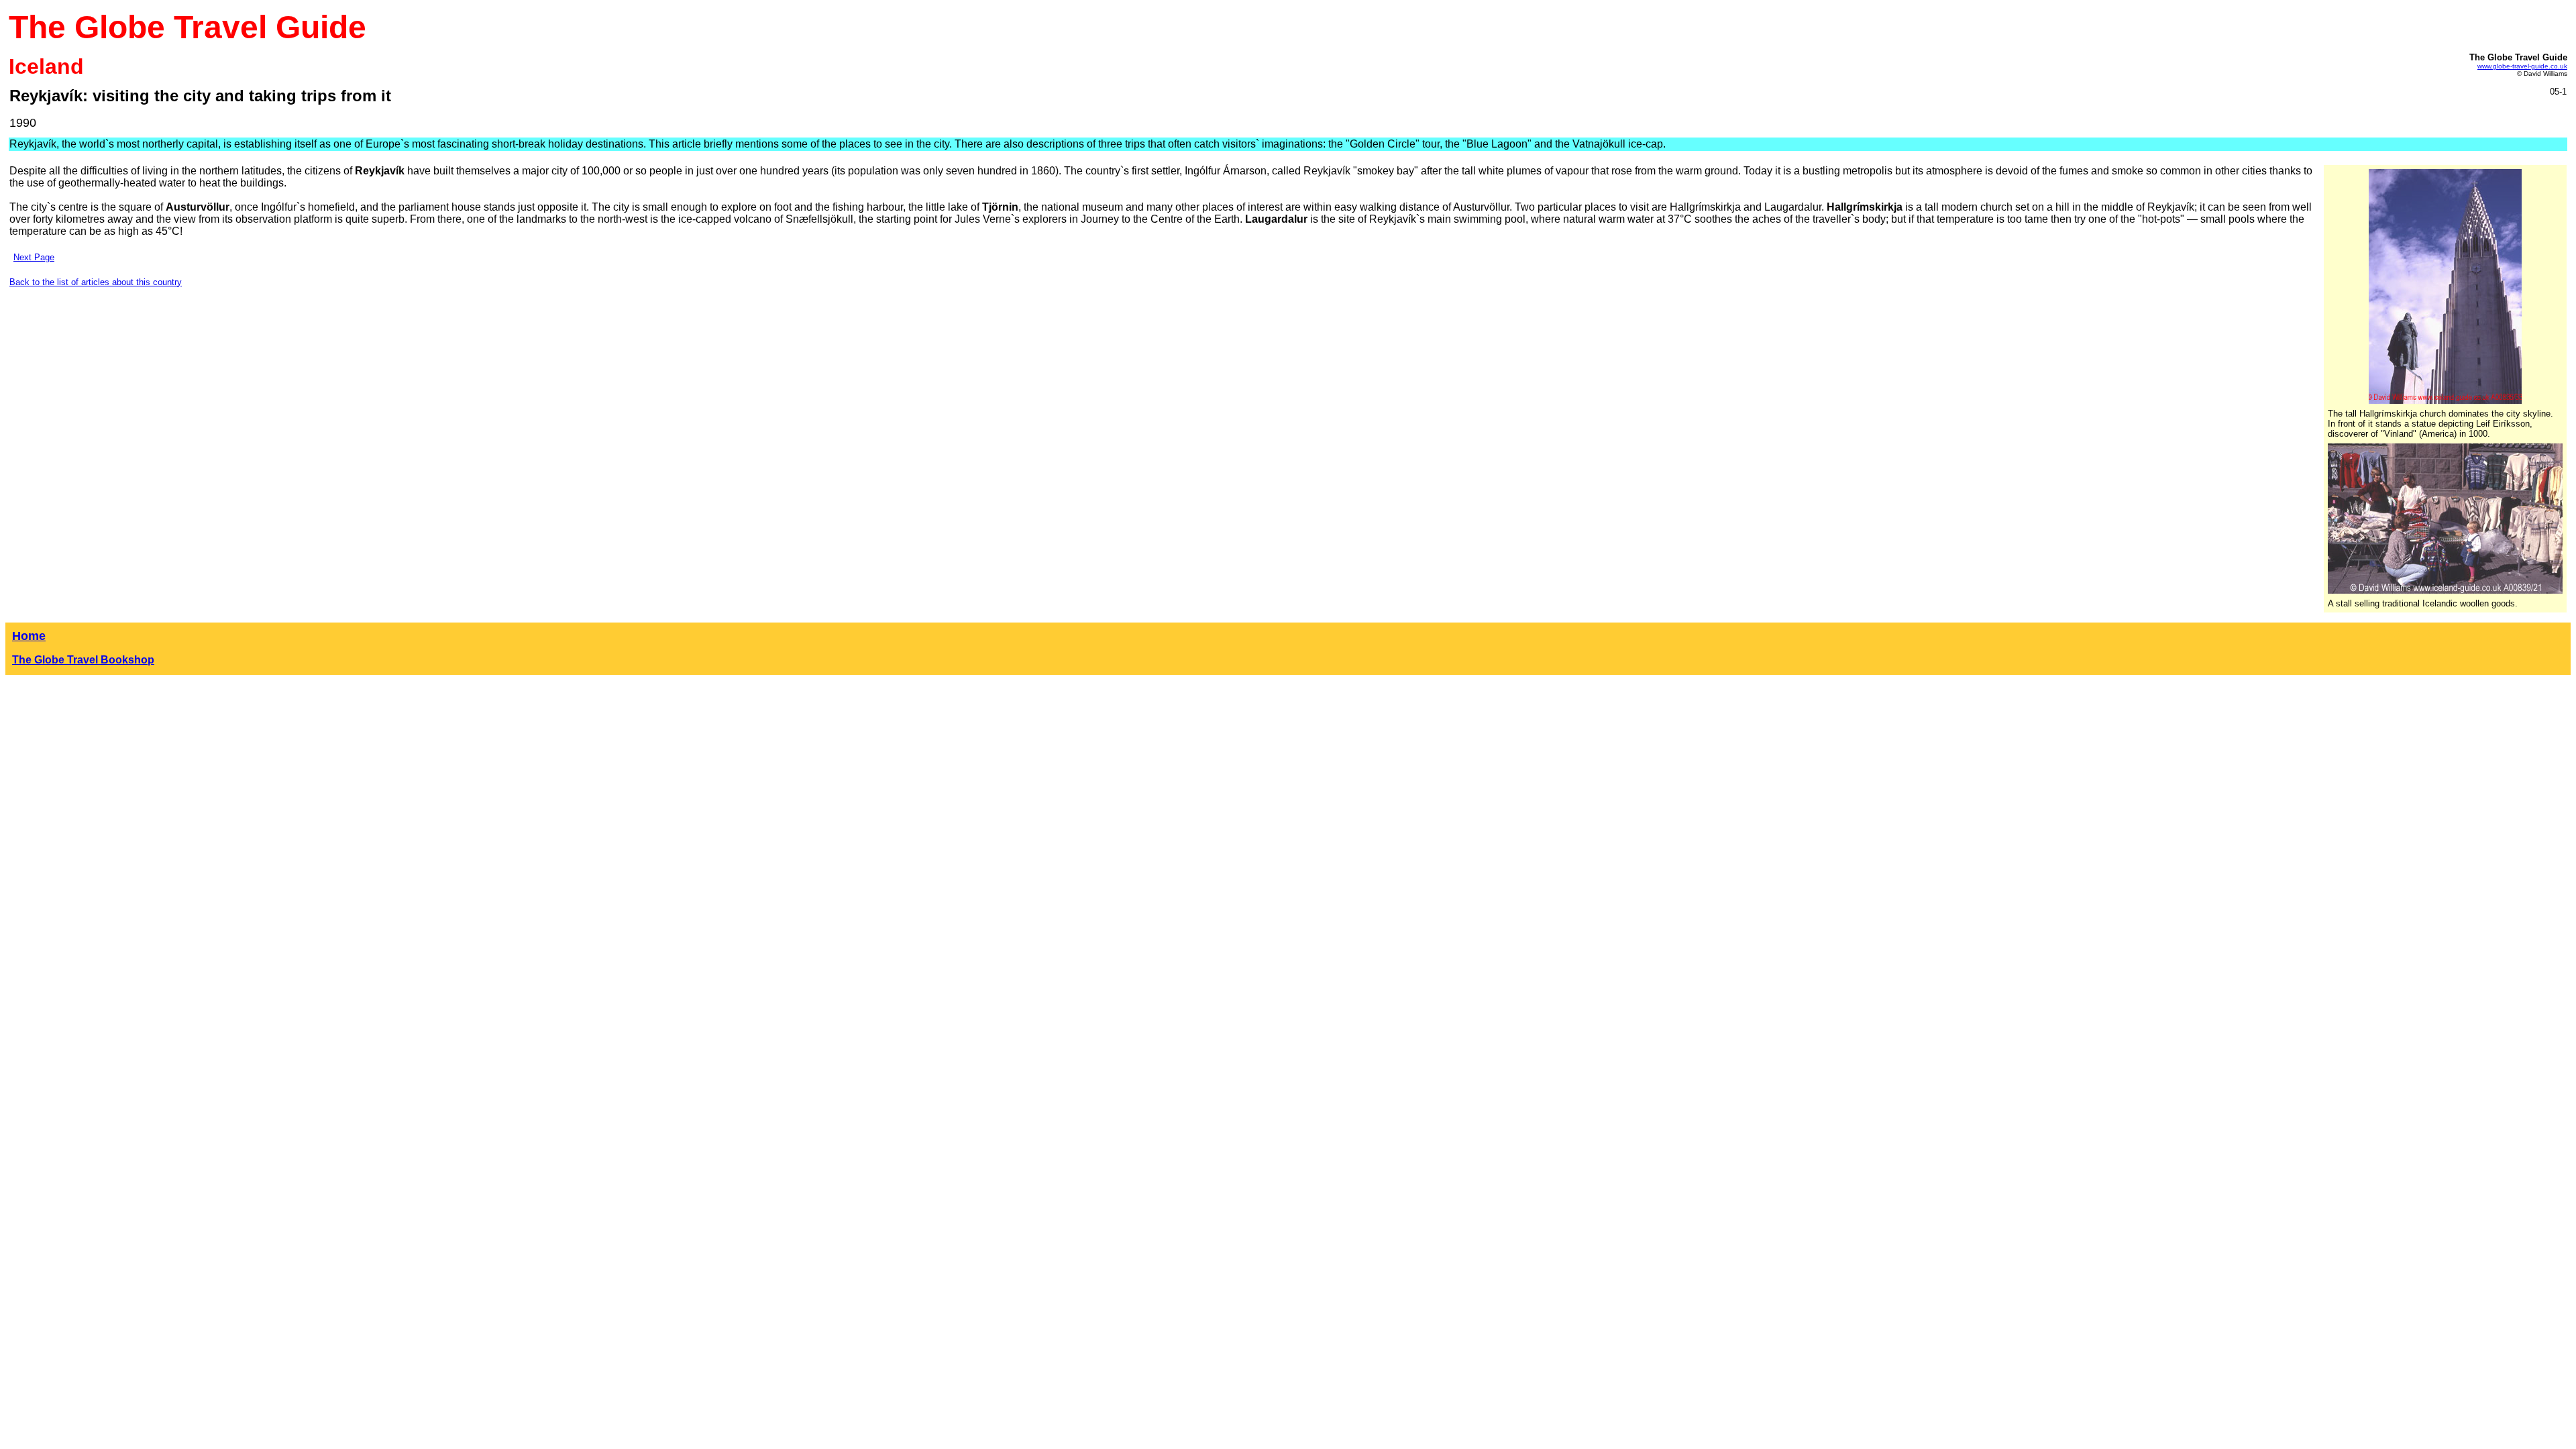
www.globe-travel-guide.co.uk (2522, 66)
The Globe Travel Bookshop (83, 660)
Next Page (34, 257)
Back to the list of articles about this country (96, 282)
